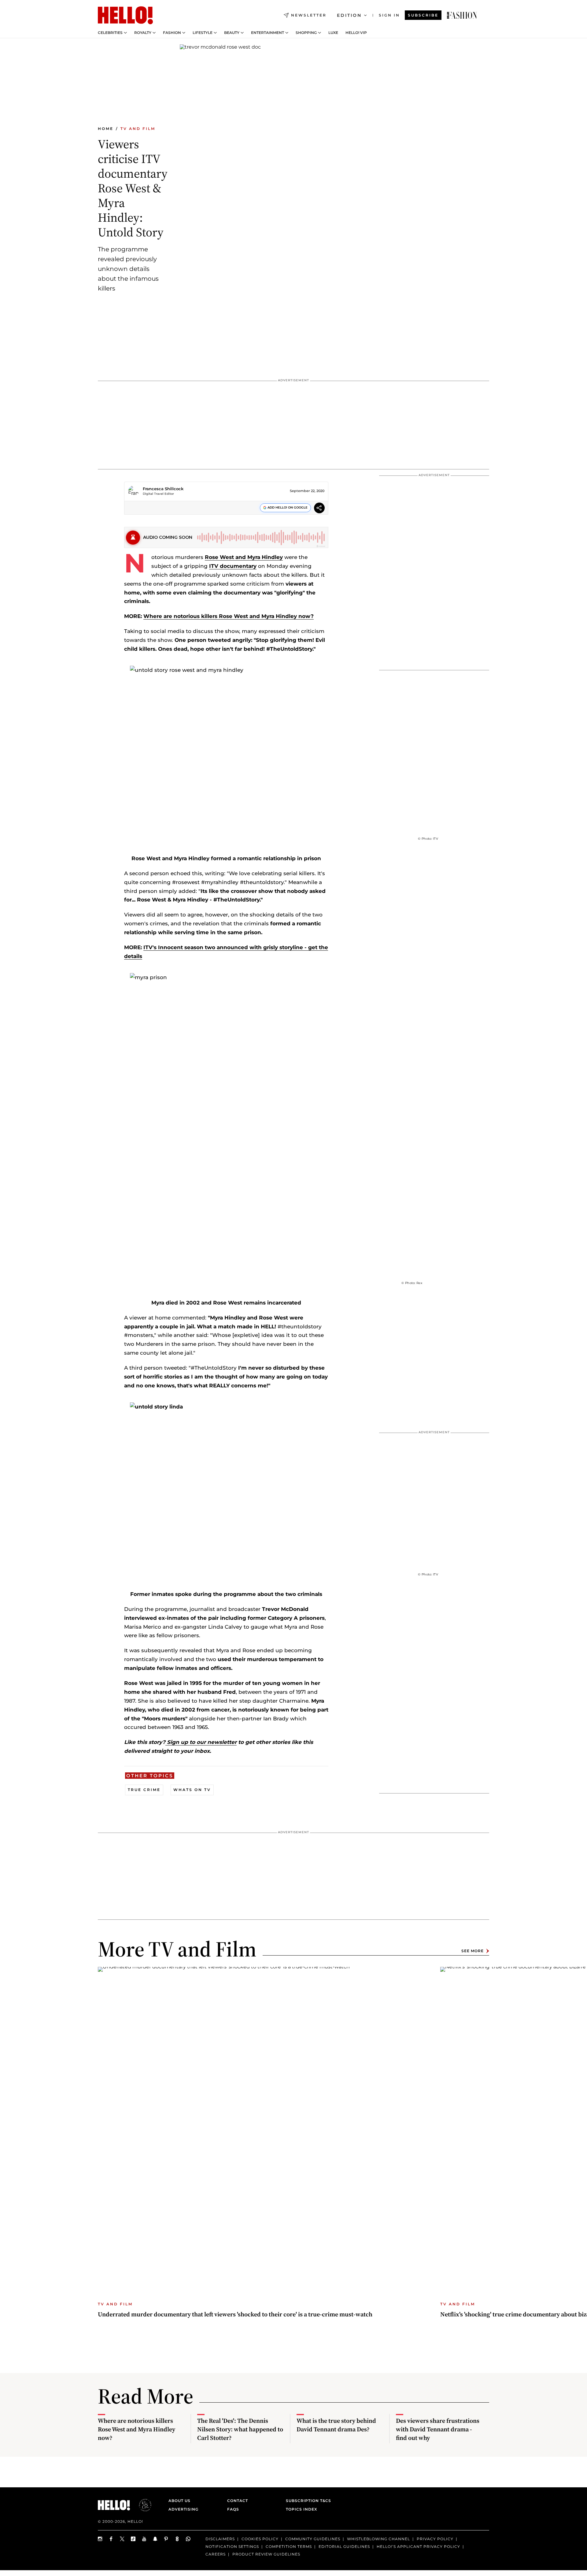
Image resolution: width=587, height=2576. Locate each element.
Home (106, 129)
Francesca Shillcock (163, 489)
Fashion (172, 33)
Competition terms (289, 2546)
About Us (179, 2501)
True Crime (144, 1790)
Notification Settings (232, 2546)
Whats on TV (192, 1790)
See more (473, 1951)
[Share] (319, 509)
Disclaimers (220, 2539)
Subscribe (423, 15)
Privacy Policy (435, 2539)
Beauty (232, 33)
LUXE (333, 33)
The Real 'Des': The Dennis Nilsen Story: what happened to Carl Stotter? (240, 2429)
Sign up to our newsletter (201, 1742)
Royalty (143, 33)
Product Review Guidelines (266, 2554)
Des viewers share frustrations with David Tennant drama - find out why (438, 2429)
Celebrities (110, 33)
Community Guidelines (313, 2539)
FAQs (233, 2509)
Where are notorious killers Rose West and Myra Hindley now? (229, 616)
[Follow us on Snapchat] (155, 2539)
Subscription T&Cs (307, 2501)
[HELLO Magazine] (125, 15)
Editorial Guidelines (344, 2546)
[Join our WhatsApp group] (188, 2539)
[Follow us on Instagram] (100, 2539)
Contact (238, 2501)
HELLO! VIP (356, 33)
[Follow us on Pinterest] (166, 2539)
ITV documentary (233, 566)
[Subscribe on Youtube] (144, 2539)
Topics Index (301, 2509)
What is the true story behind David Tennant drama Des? (336, 2425)
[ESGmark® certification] (142, 2505)
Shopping (306, 33)
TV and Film (138, 129)
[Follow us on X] (122, 2539)
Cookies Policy (260, 2539)
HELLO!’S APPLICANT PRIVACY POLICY (418, 2546)
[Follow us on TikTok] (133, 2539)
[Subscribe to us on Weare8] (177, 2539)
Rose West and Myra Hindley (244, 557)
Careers (216, 2554)
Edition (349, 15)
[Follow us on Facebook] (111, 2539)
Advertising (183, 2509)
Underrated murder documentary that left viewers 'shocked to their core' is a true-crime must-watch (235, 2314)
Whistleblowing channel (378, 2539)
